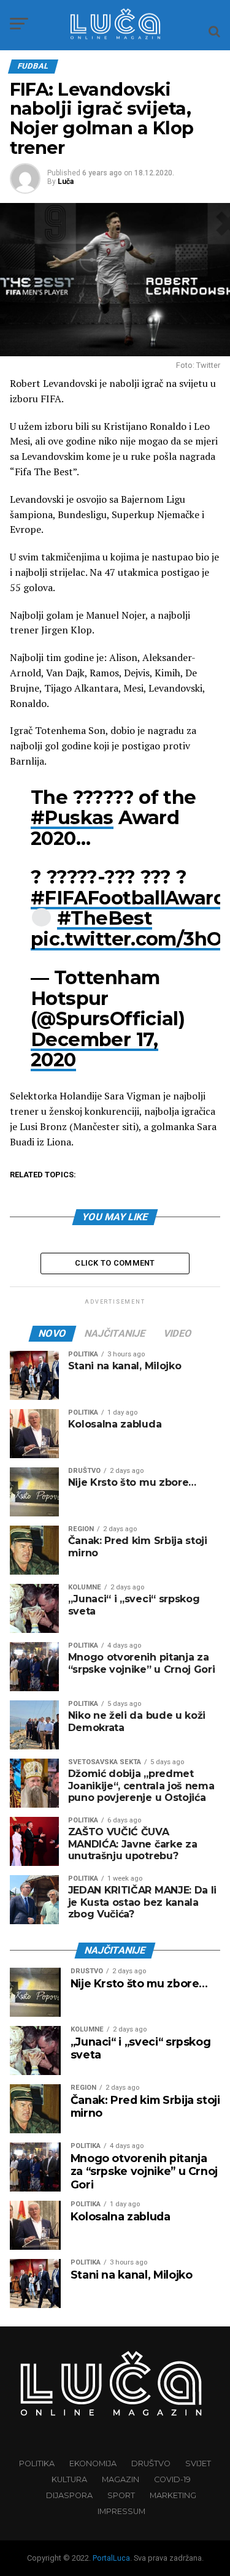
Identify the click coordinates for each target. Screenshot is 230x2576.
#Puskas (72, 818)
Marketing (173, 2495)
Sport (121, 2495)
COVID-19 (172, 2479)
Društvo (151, 2463)
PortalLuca (111, 2558)
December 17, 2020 (94, 1050)
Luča (66, 182)
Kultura (69, 2479)
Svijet (198, 2463)
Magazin (121, 2479)
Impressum (121, 2511)
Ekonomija (93, 2463)
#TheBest (105, 918)
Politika (37, 2463)
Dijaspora (69, 2495)
